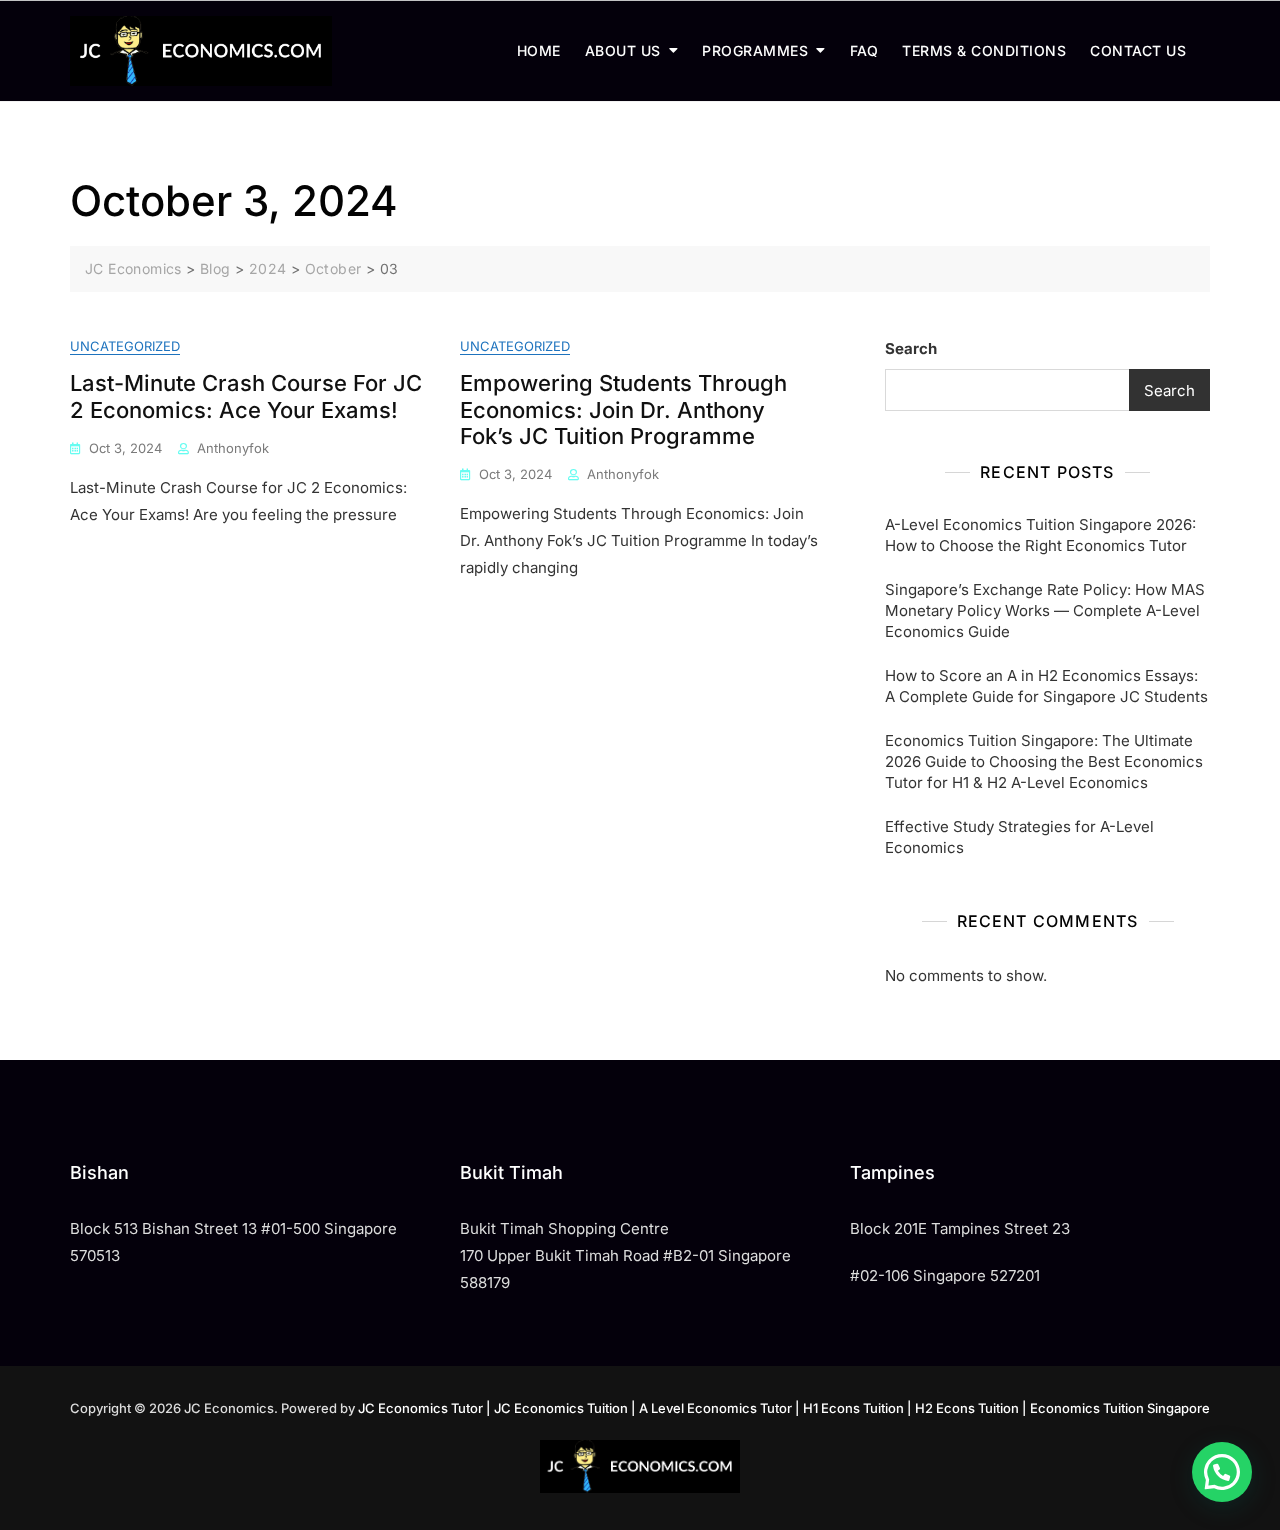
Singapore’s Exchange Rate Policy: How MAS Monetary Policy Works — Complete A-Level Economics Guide (1045, 610)
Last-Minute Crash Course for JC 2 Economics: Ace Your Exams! (246, 396)
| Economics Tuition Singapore (1116, 1408)
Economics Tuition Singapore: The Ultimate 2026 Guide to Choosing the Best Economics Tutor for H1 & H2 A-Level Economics (1044, 761)
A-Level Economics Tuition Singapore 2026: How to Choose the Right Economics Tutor (1040, 535)
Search (911, 348)
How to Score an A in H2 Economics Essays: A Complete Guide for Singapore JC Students (1046, 686)
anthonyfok (233, 448)
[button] (1222, 1472)
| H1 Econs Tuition (849, 1408)
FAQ (864, 50)
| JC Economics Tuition (557, 1408)
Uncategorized (125, 346)
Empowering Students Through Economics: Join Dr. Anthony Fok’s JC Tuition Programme (623, 409)
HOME (539, 50)
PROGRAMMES (755, 50)
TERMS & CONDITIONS (984, 50)
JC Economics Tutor (420, 1408)
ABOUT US (623, 50)
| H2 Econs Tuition (963, 1408)
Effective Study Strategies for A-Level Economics (1019, 837)
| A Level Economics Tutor (711, 1408)
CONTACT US (1138, 50)
